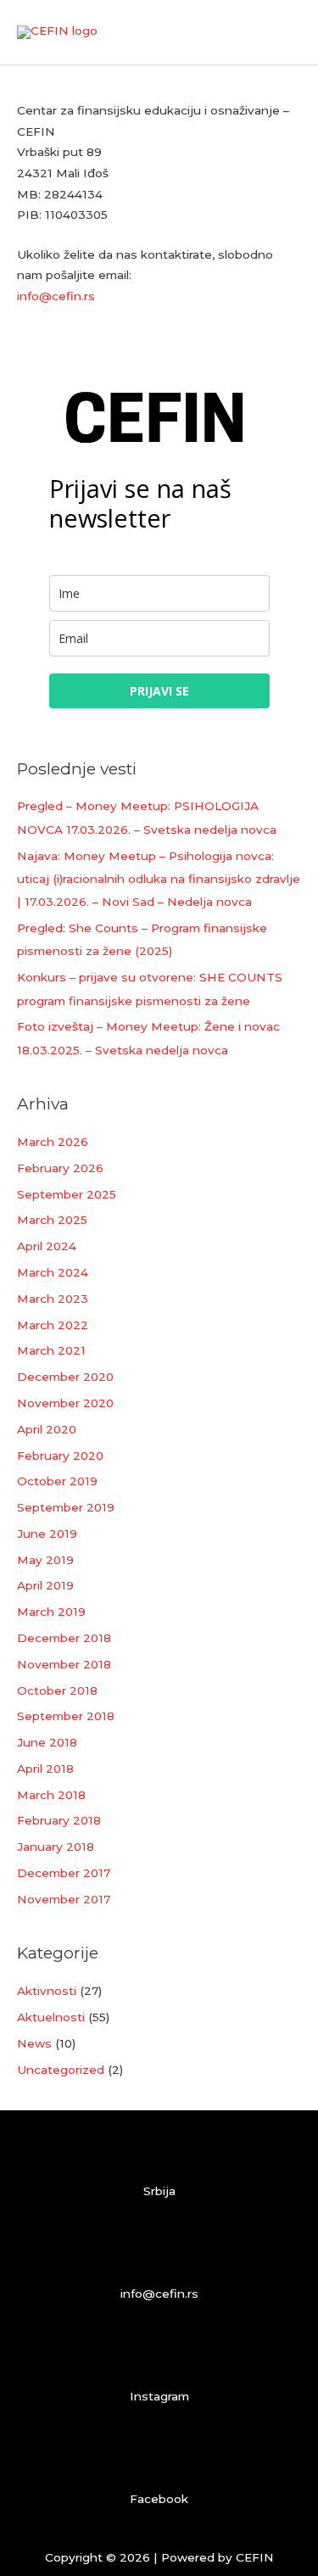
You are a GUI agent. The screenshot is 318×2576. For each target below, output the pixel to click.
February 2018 (59, 1820)
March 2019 (51, 1612)
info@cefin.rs (56, 296)
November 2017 (64, 1899)
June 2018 (47, 1742)
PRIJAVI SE (159, 691)
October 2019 (57, 1481)
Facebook (159, 2499)
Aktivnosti (47, 1991)
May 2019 (45, 1560)
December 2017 (64, 1873)
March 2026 (53, 1142)
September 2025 (67, 1194)
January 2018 (56, 1847)
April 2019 (45, 1585)
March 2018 (51, 1795)
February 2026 (60, 1168)
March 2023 (53, 1299)
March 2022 (53, 1325)
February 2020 (60, 1456)
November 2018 (64, 1664)
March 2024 (53, 1272)
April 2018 (45, 1769)
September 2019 (66, 1507)
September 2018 (66, 1716)
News (34, 2043)
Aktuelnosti (51, 2017)
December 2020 (65, 1377)
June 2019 (47, 1534)
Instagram (159, 2396)
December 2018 (64, 1638)
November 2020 (65, 1403)
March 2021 (51, 1350)
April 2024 (47, 1246)
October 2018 (57, 1690)
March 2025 (52, 1220)
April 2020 (47, 1429)
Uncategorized (61, 2070)
